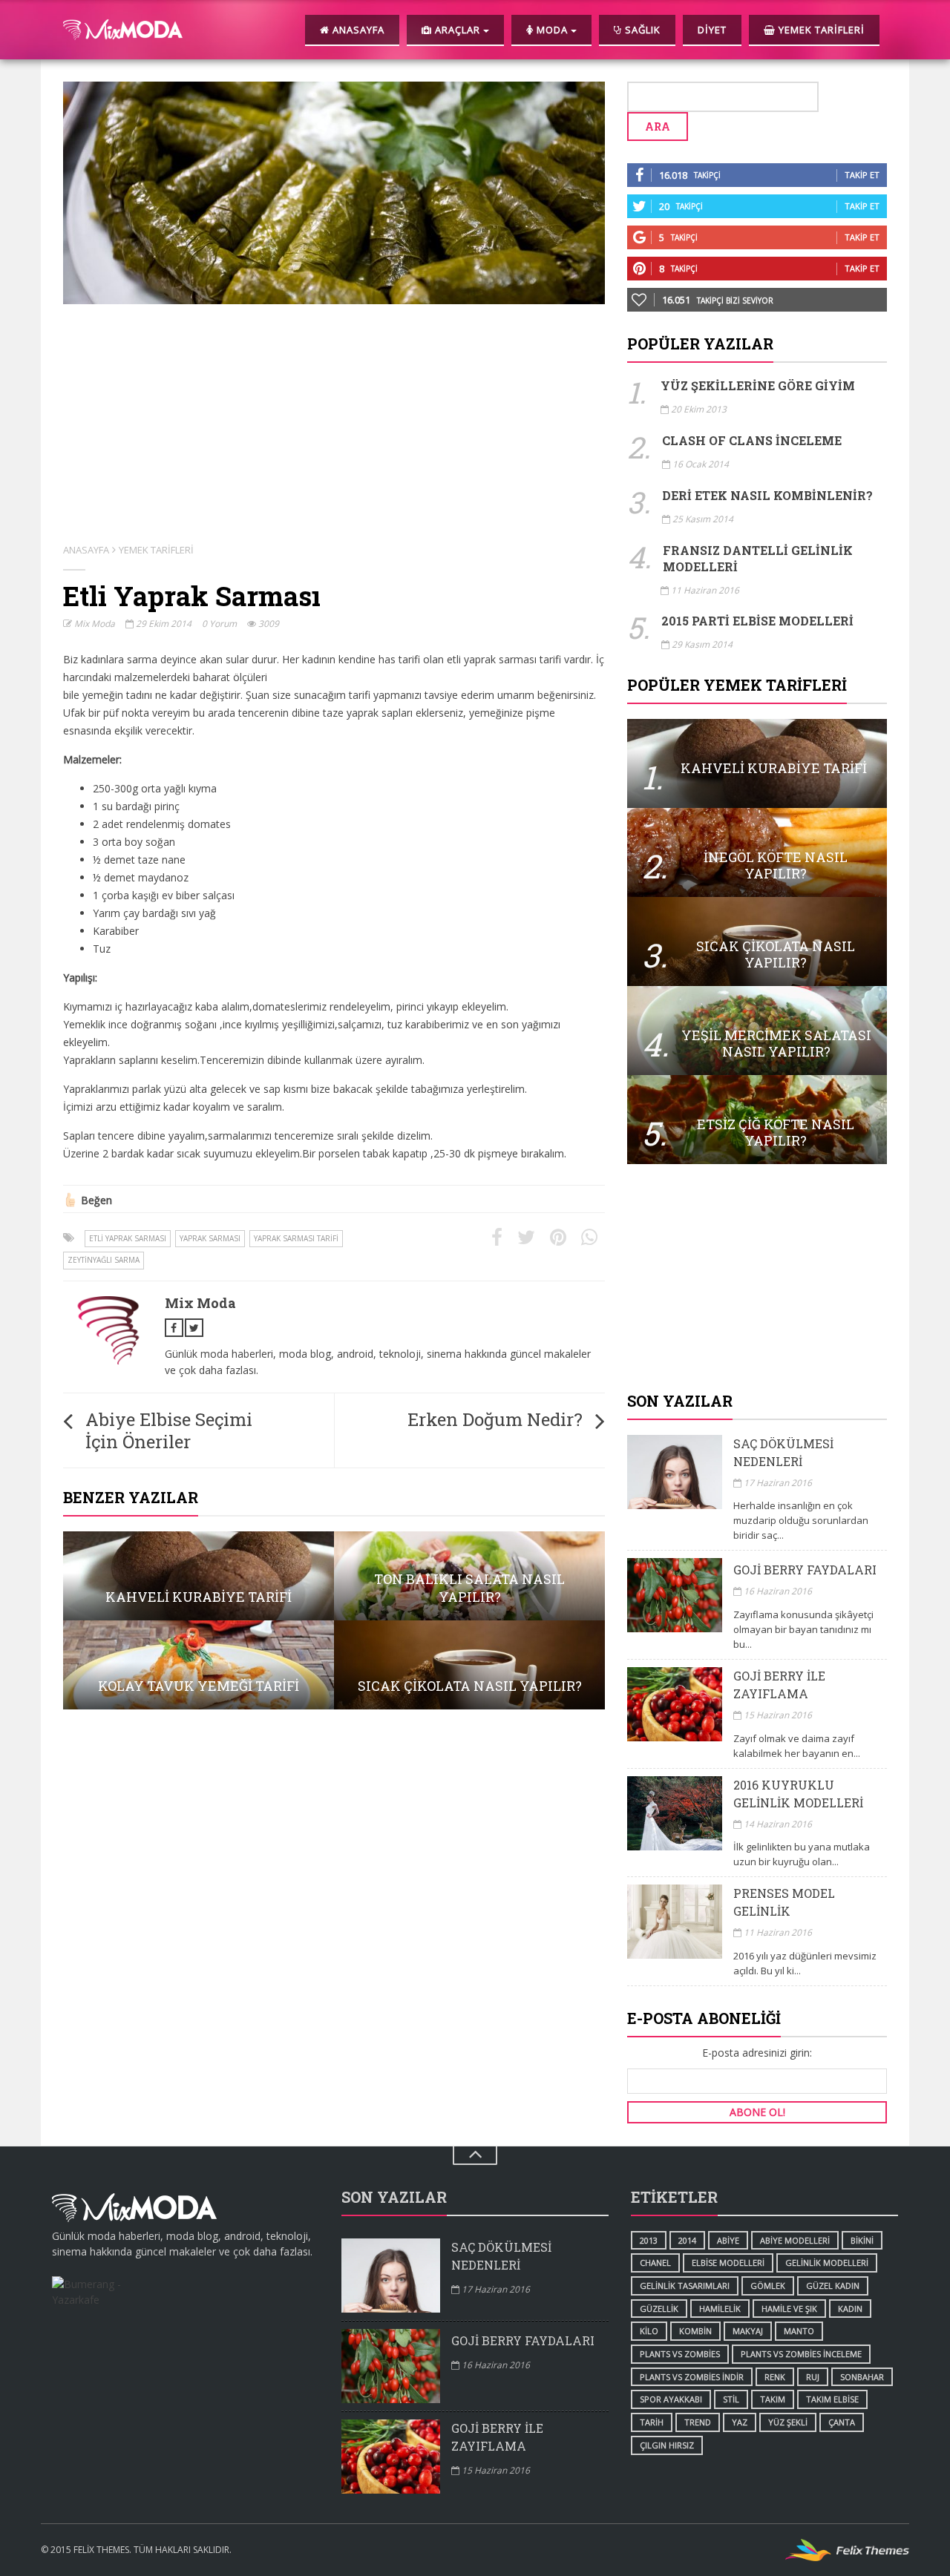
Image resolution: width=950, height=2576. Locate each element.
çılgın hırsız (667, 2445)
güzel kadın (833, 2286)
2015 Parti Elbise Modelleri (757, 621)
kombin (695, 2331)
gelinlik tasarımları (685, 2286)
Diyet (712, 30)
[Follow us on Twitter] (194, 1328)
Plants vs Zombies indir (692, 2377)
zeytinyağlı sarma (104, 1260)
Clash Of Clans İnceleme (752, 440)
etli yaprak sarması (128, 1238)
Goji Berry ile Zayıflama (779, 1685)
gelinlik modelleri (827, 2263)
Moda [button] (552, 30)
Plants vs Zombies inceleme (801, 2354)
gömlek (768, 2286)
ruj (813, 2377)
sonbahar (862, 2377)
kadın (850, 2309)
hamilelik (720, 2309)
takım (773, 2399)
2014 (687, 2240)
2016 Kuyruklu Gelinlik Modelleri (798, 1794)
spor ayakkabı (671, 2399)
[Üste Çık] (475, 2156)
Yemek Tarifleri (820, 30)
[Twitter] (526, 1238)
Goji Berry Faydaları (805, 1570)
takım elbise (832, 2399)
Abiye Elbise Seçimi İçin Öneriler (169, 1430)
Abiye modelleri (795, 2240)
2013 (649, 2240)
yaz (740, 2422)
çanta (842, 2422)
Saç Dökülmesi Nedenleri (783, 1452)
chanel (655, 2263)
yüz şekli (788, 2422)
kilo (649, 2331)
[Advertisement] (757, 1279)
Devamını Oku (757, 763)
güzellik (659, 2309)
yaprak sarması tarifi (296, 1238)
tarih (652, 2422)
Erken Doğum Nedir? (495, 1419)
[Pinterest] (558, 1238)
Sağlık (641, 30)
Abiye (728, 2240)
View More (199, 1576)
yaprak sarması (210, 1238)
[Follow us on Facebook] (174, 1328)
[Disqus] (334, 1910)
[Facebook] (497, 1238)
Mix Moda (94, 624)
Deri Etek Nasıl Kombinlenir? (767, 495)
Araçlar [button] (458, 30)
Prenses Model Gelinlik (784, 1902)
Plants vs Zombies (680, 2354)
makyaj (748, 2331)
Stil (731, 2399)
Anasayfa (357, 30)
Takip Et (862, 175)
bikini (862, 2240)
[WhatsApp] (589, 1238)
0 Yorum (219, 624)
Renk (775, 2377)
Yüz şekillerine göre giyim (758, 385)
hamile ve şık (789, 2309)
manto (799, 2331)
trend (698, 2422)
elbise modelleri (728, 2263)
